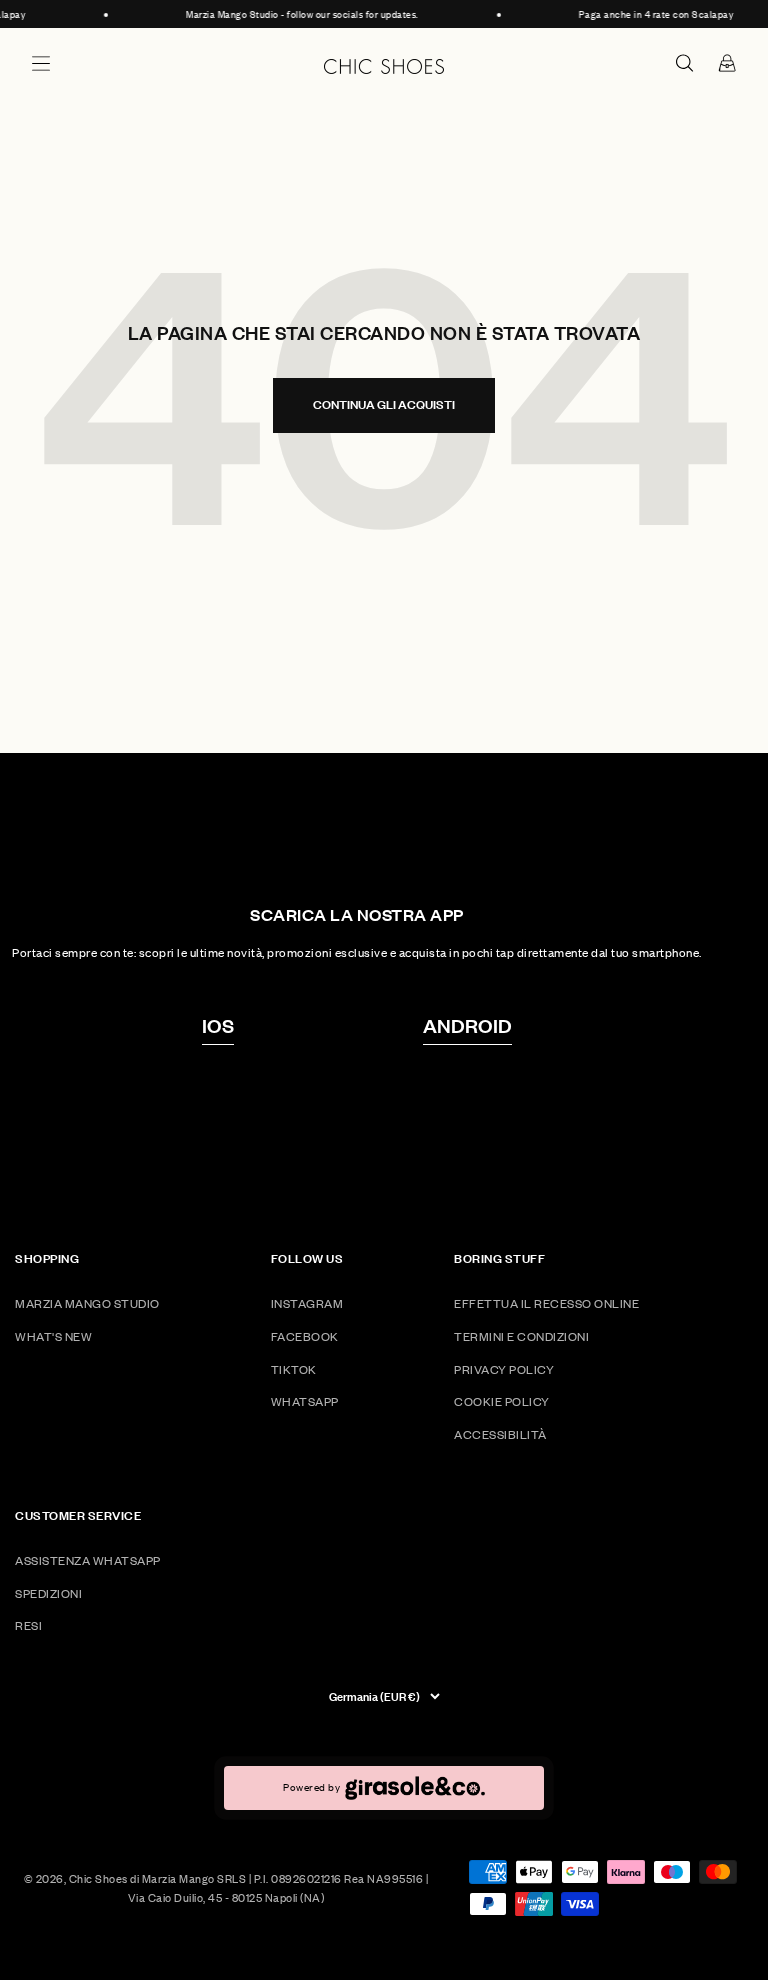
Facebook (305, 1336)
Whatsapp (305, 1401)
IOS (218, 1025)
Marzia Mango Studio (87, 1303)
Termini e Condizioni (521, 1336)
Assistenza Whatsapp (88, 1560)
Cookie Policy (502, 1401)
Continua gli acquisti (384, 404)
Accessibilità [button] (500, 1434)
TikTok (294, 1369)
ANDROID (467, 1025)
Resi (28, 1625)
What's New (53, 1336)
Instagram (307, 1303)
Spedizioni (48, 1593)
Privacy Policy (504, 1369)
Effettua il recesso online (546, 1303)
